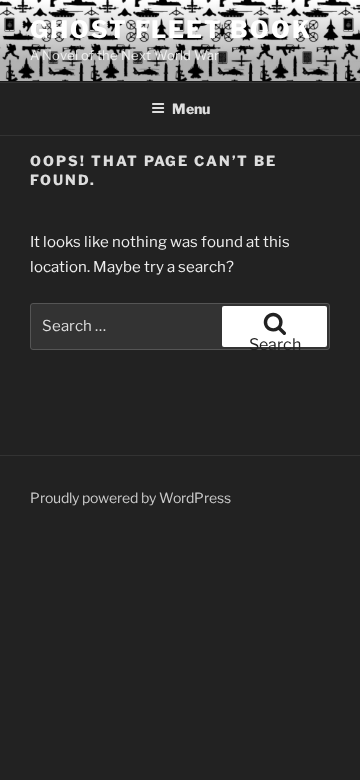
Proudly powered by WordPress (130, 497)
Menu (191, 108)
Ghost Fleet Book (171, 29)
